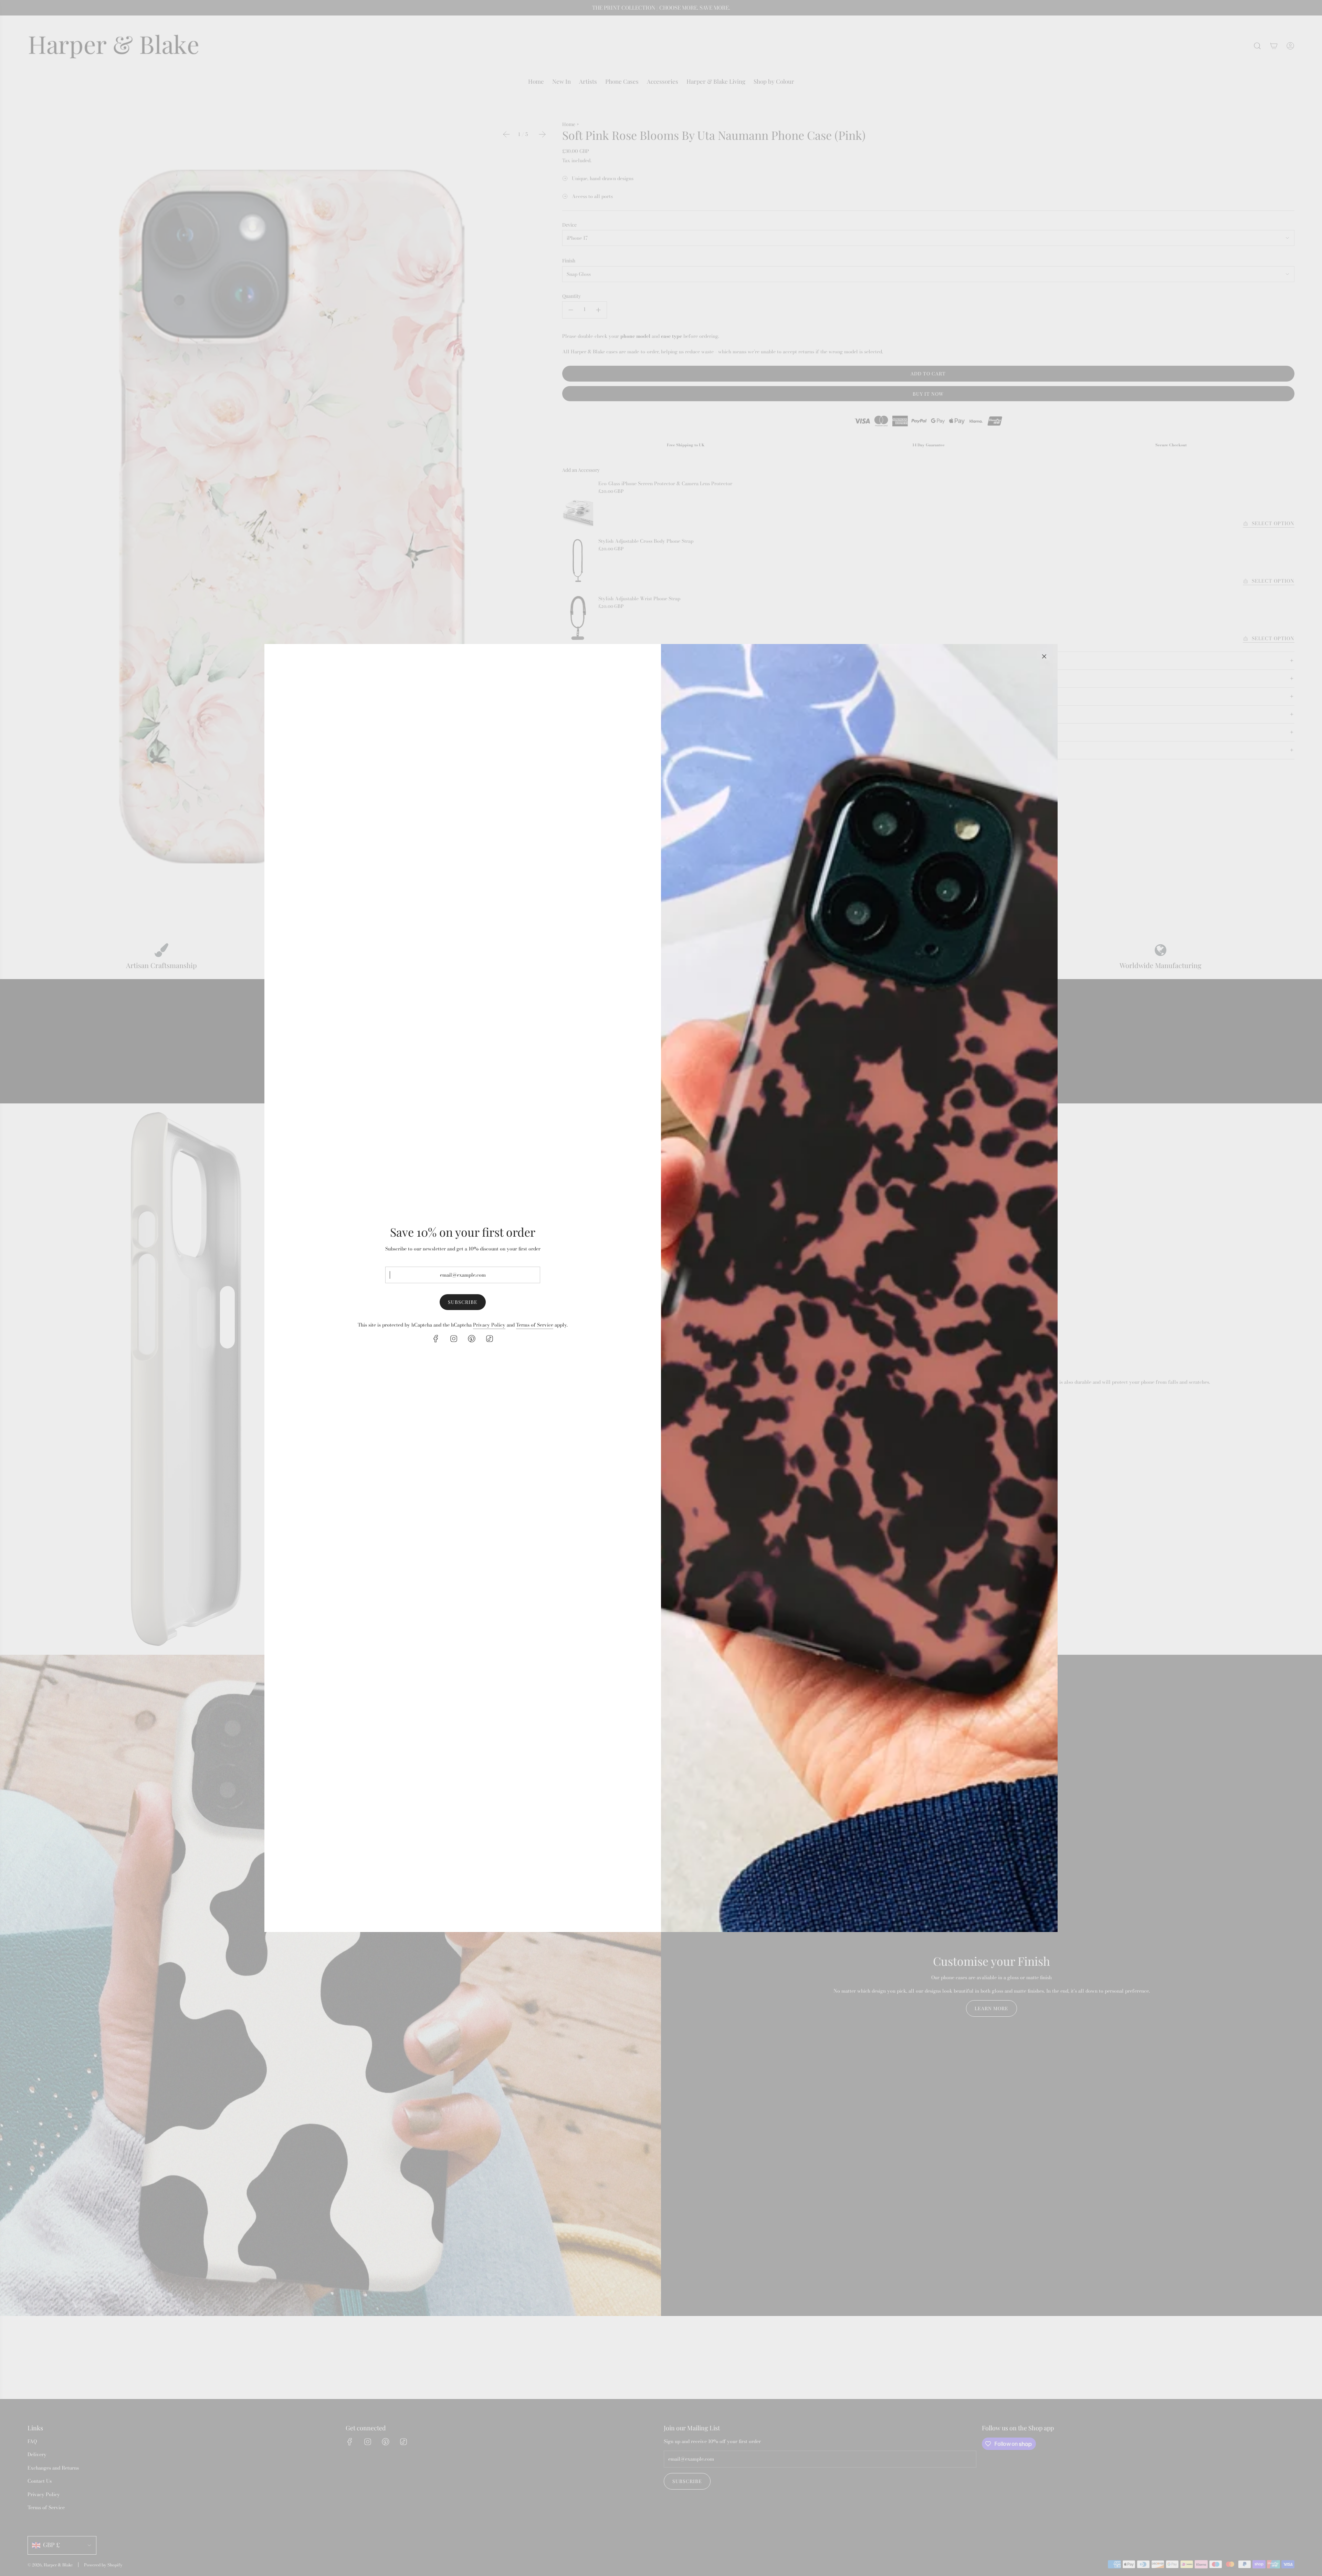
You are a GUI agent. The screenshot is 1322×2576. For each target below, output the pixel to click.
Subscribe (463, 1302)
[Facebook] (436, 1339)
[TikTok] (490, 1339)
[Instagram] (454, 1339)
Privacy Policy (489, 1325)
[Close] (1044, 656)
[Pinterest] (472, 1339)
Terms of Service (535, 1325)
